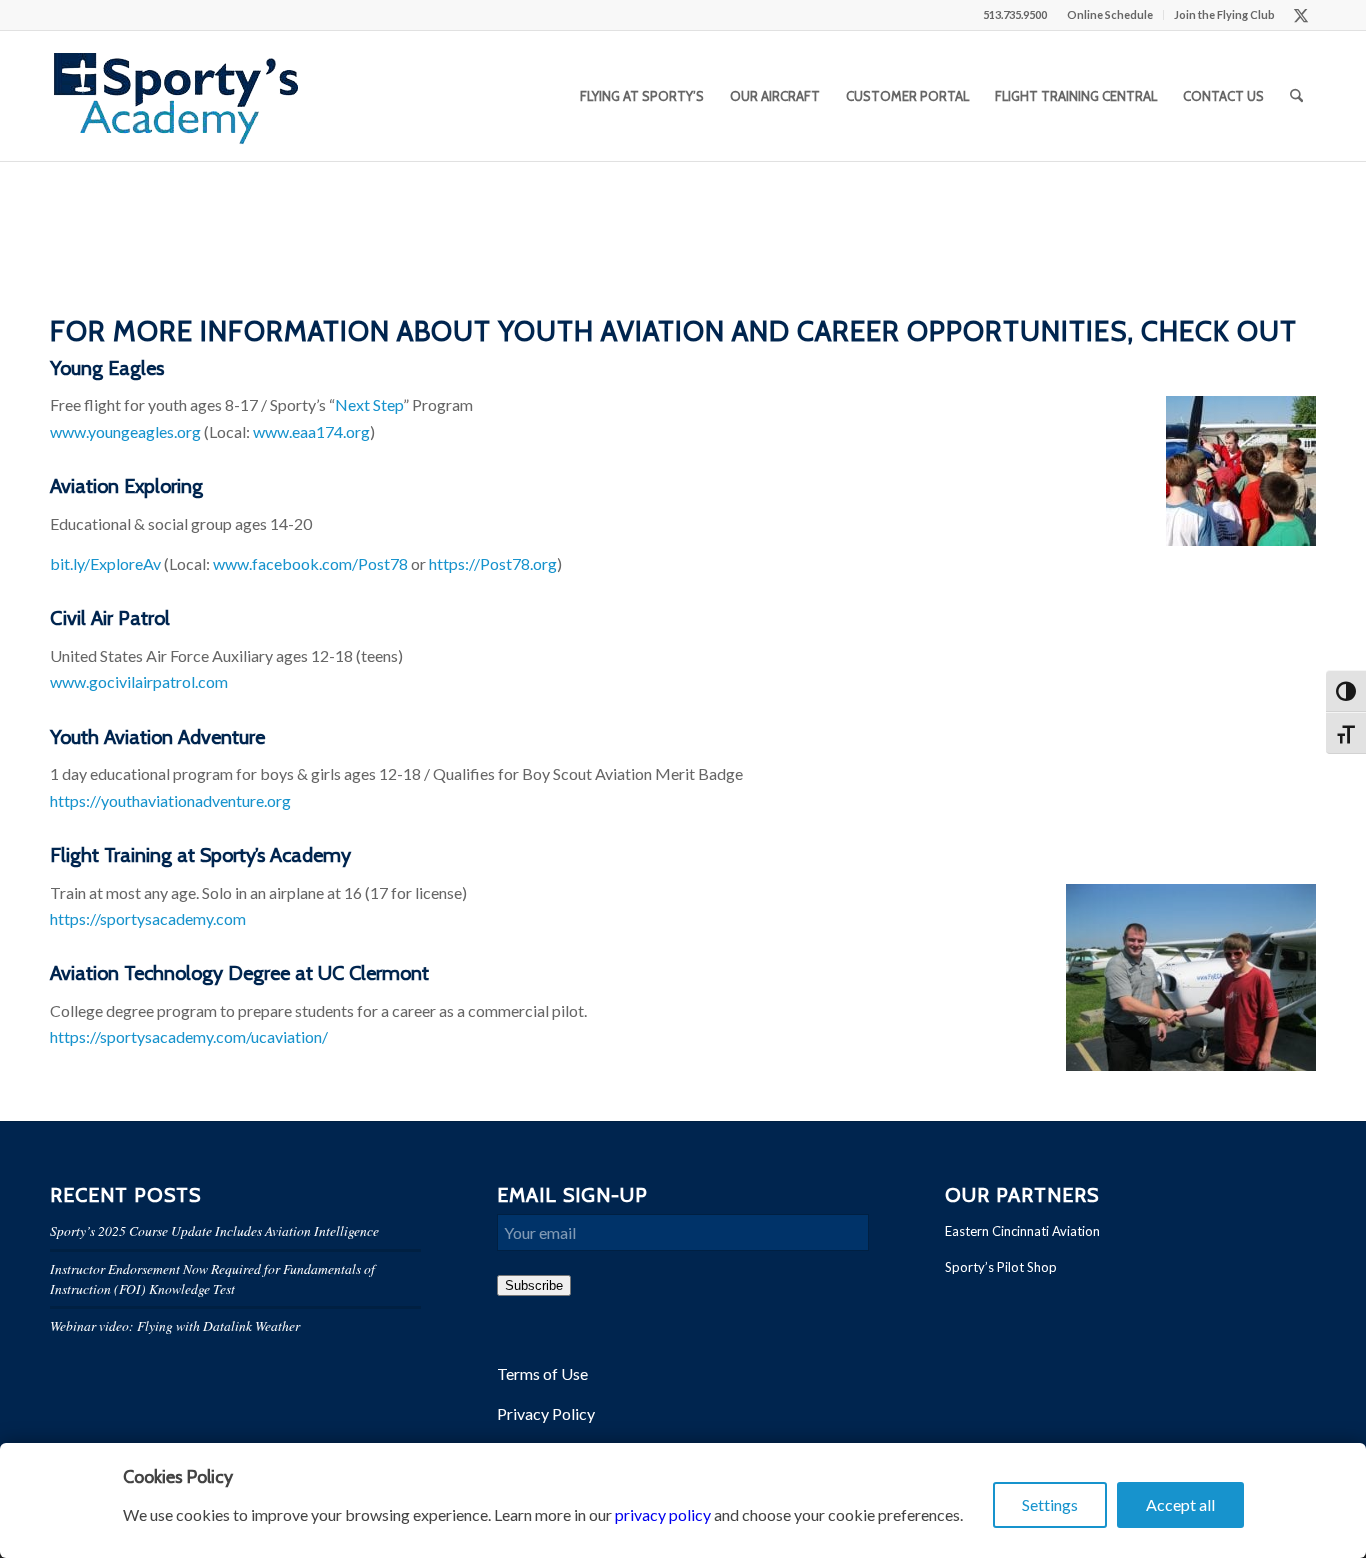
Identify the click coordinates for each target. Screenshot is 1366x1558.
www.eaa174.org (311, 431)
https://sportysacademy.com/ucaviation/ (189, 1036)
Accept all (1180, 1504)
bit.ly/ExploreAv (105, 563)
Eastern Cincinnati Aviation (1022, 1231)
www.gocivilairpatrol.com (139, 681)
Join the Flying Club (1224, 14)
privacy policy (663, 1514)
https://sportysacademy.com (148, 918)
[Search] (1296, 96)
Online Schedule (1110, 14)
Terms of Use (542, 1373)
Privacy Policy (546, 1413)
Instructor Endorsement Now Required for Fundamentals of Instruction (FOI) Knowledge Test (212, 1278)
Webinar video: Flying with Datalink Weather (175, 1325)
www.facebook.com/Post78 (310, 563)
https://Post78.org (493, 563)
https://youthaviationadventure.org (170, 800)
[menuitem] (1110, 15)
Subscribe (534, 1285)
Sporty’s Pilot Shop (1001, 1267)
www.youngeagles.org (125, 431)
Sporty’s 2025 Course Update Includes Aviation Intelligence (214, 1230)
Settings (1050, 1504)
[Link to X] (1301, 15)
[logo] (176, 96)
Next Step (369, 404)
